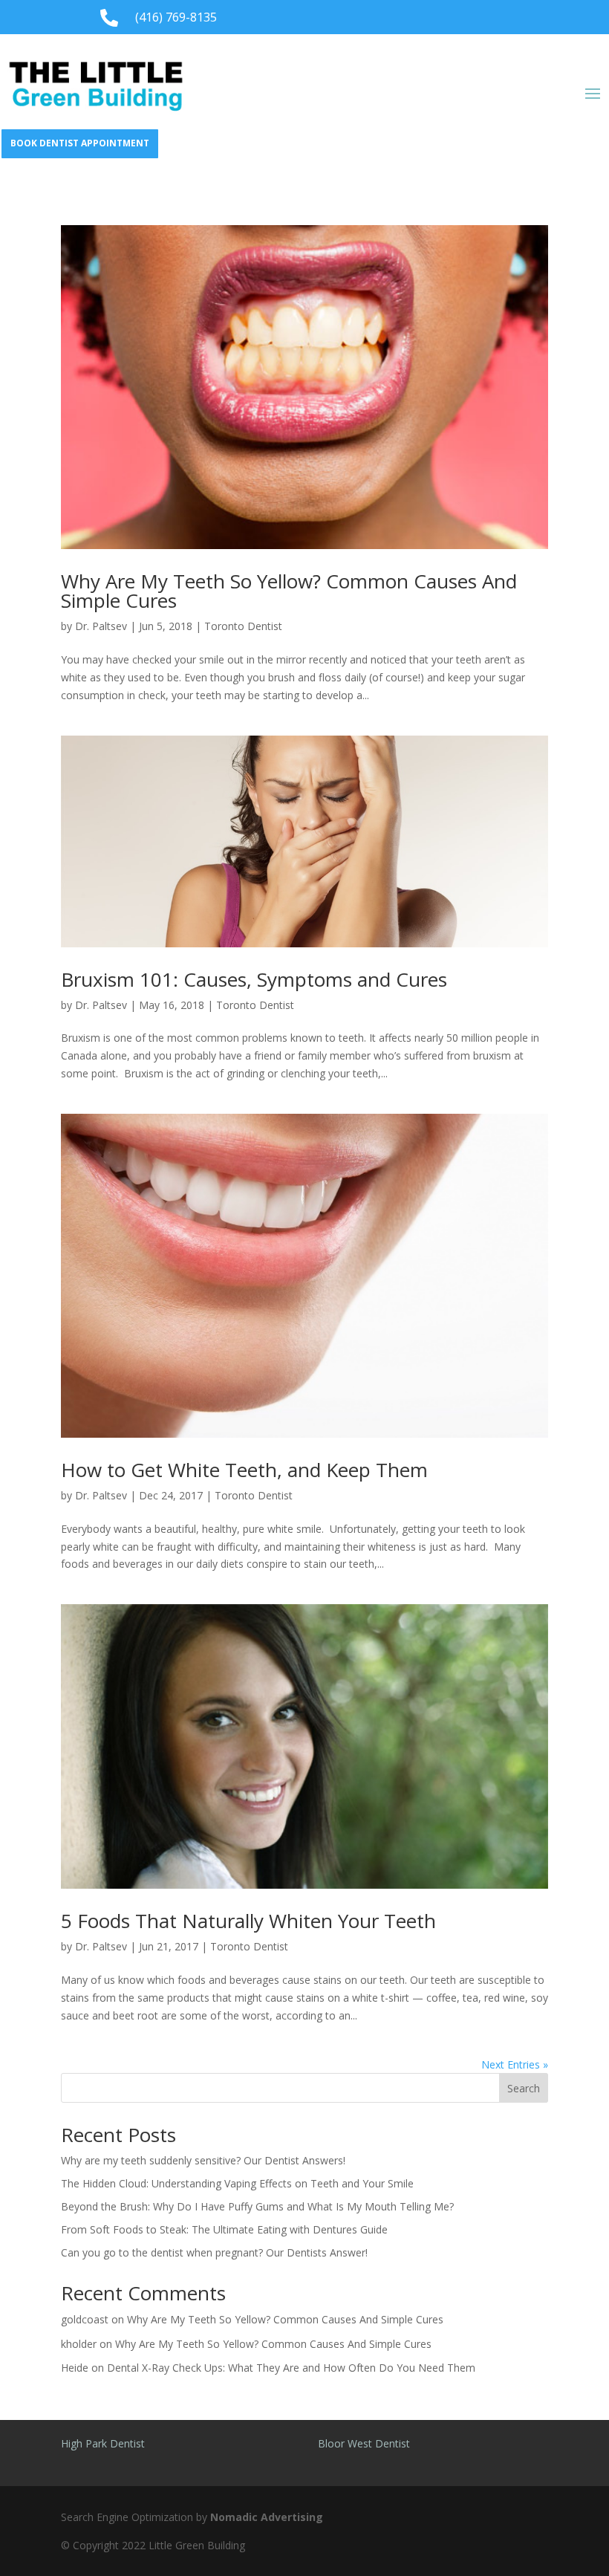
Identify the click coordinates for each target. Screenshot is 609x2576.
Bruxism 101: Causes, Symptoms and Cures (254, 979)
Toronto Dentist (243, 626)
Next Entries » (515, 2064)
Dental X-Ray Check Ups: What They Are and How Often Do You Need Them (291, 2368)
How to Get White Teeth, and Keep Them (244, 1470)
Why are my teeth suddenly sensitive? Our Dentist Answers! (205, 2160)
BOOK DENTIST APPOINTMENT (80, 143)
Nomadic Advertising (267, 2517)
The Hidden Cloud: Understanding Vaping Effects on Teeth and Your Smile (237, 2183)
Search (524, 2088)
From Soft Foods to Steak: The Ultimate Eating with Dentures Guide (224, 2229)
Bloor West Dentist (364, 2443)
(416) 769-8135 (176, 17)
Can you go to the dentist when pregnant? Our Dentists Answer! (214, 2252)
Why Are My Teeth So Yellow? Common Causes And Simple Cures (289, 591)
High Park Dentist (103, 2443)
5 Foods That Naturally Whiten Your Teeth (248, 1921)
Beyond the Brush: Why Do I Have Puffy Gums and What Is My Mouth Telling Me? (257, 2206)
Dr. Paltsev (101, 626)
